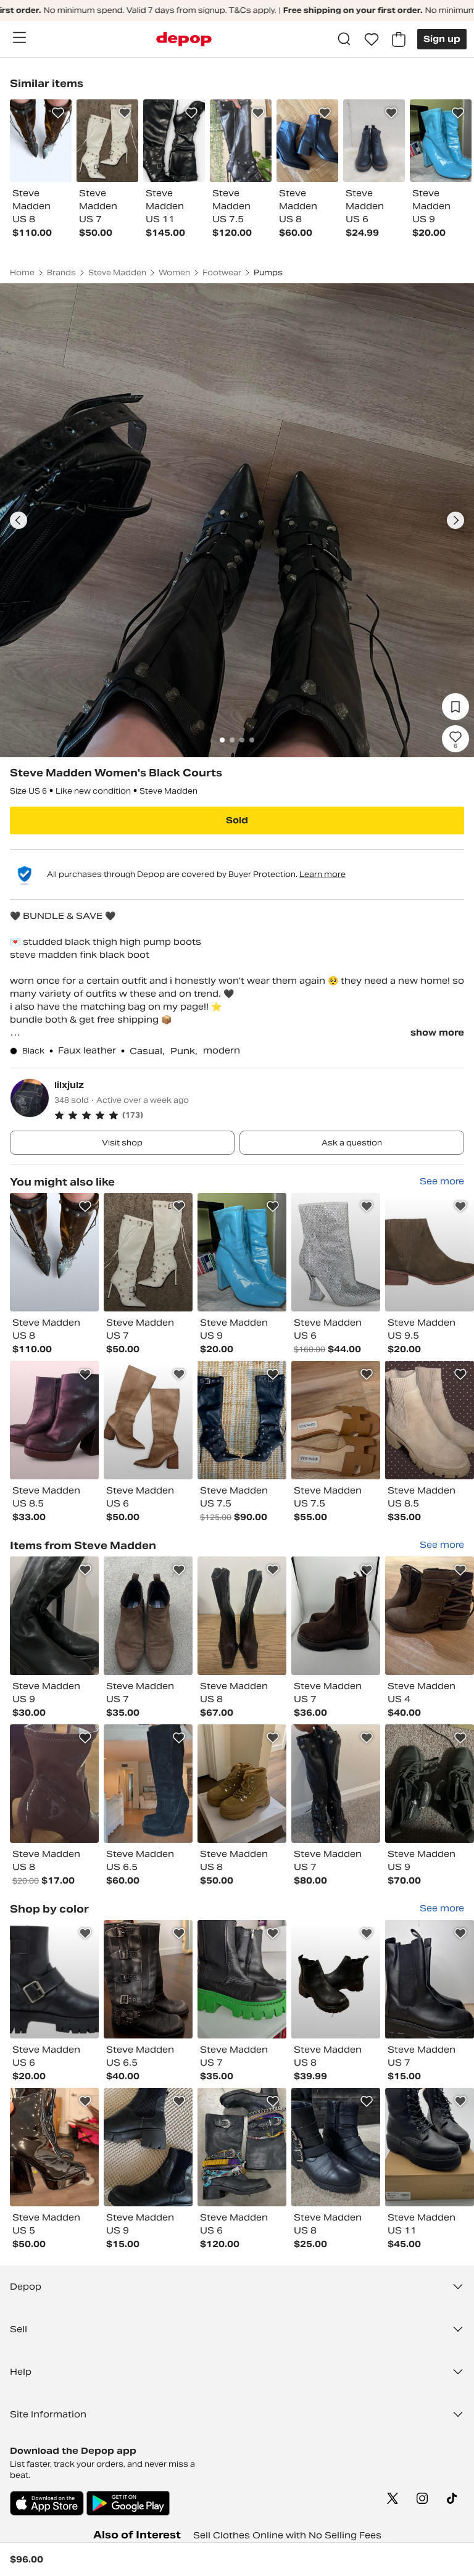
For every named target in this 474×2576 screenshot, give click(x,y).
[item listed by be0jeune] (336, 1784)
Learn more (322, 874)
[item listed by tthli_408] (430, 1979)
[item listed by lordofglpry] (336, 1252)
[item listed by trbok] (430, 1784)
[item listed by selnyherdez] (242, 2147)
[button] (259, 1115)
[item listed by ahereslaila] (148, 2147)
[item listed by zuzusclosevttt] (242, 1784)
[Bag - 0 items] (399, 39)
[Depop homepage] (184, 39)
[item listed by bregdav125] (54, 1979)
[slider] (237, 520)
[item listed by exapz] (54, 2147)
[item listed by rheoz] (336, 1979)
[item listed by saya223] (148, 1979)
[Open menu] (19, 38)
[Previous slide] (19, 520)
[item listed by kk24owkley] (430, 1616)
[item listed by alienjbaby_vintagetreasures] (242, 1252)
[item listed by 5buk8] (148, 1616)
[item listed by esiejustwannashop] (54, 1616)
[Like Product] (58, 113)
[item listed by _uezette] (336, 2147)
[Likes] (372, 39)
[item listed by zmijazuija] (54, 1252)
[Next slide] (455, 520)
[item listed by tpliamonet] (336, 1420)
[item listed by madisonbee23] (54, 1420)
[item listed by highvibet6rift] (148, 1420)
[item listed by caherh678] (54, 1784)
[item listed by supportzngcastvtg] (242, 1616)
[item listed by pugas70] (430, 2147)
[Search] (344, 39)
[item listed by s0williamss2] (242, 1420)
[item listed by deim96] (336, 1616)
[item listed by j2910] (148, 1252)
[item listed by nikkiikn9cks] (430, 1420)
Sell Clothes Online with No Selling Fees (287, 2535)
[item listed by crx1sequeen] (430, 1252)
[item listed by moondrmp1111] (242, 1979)
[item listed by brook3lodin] (148, 1784)
